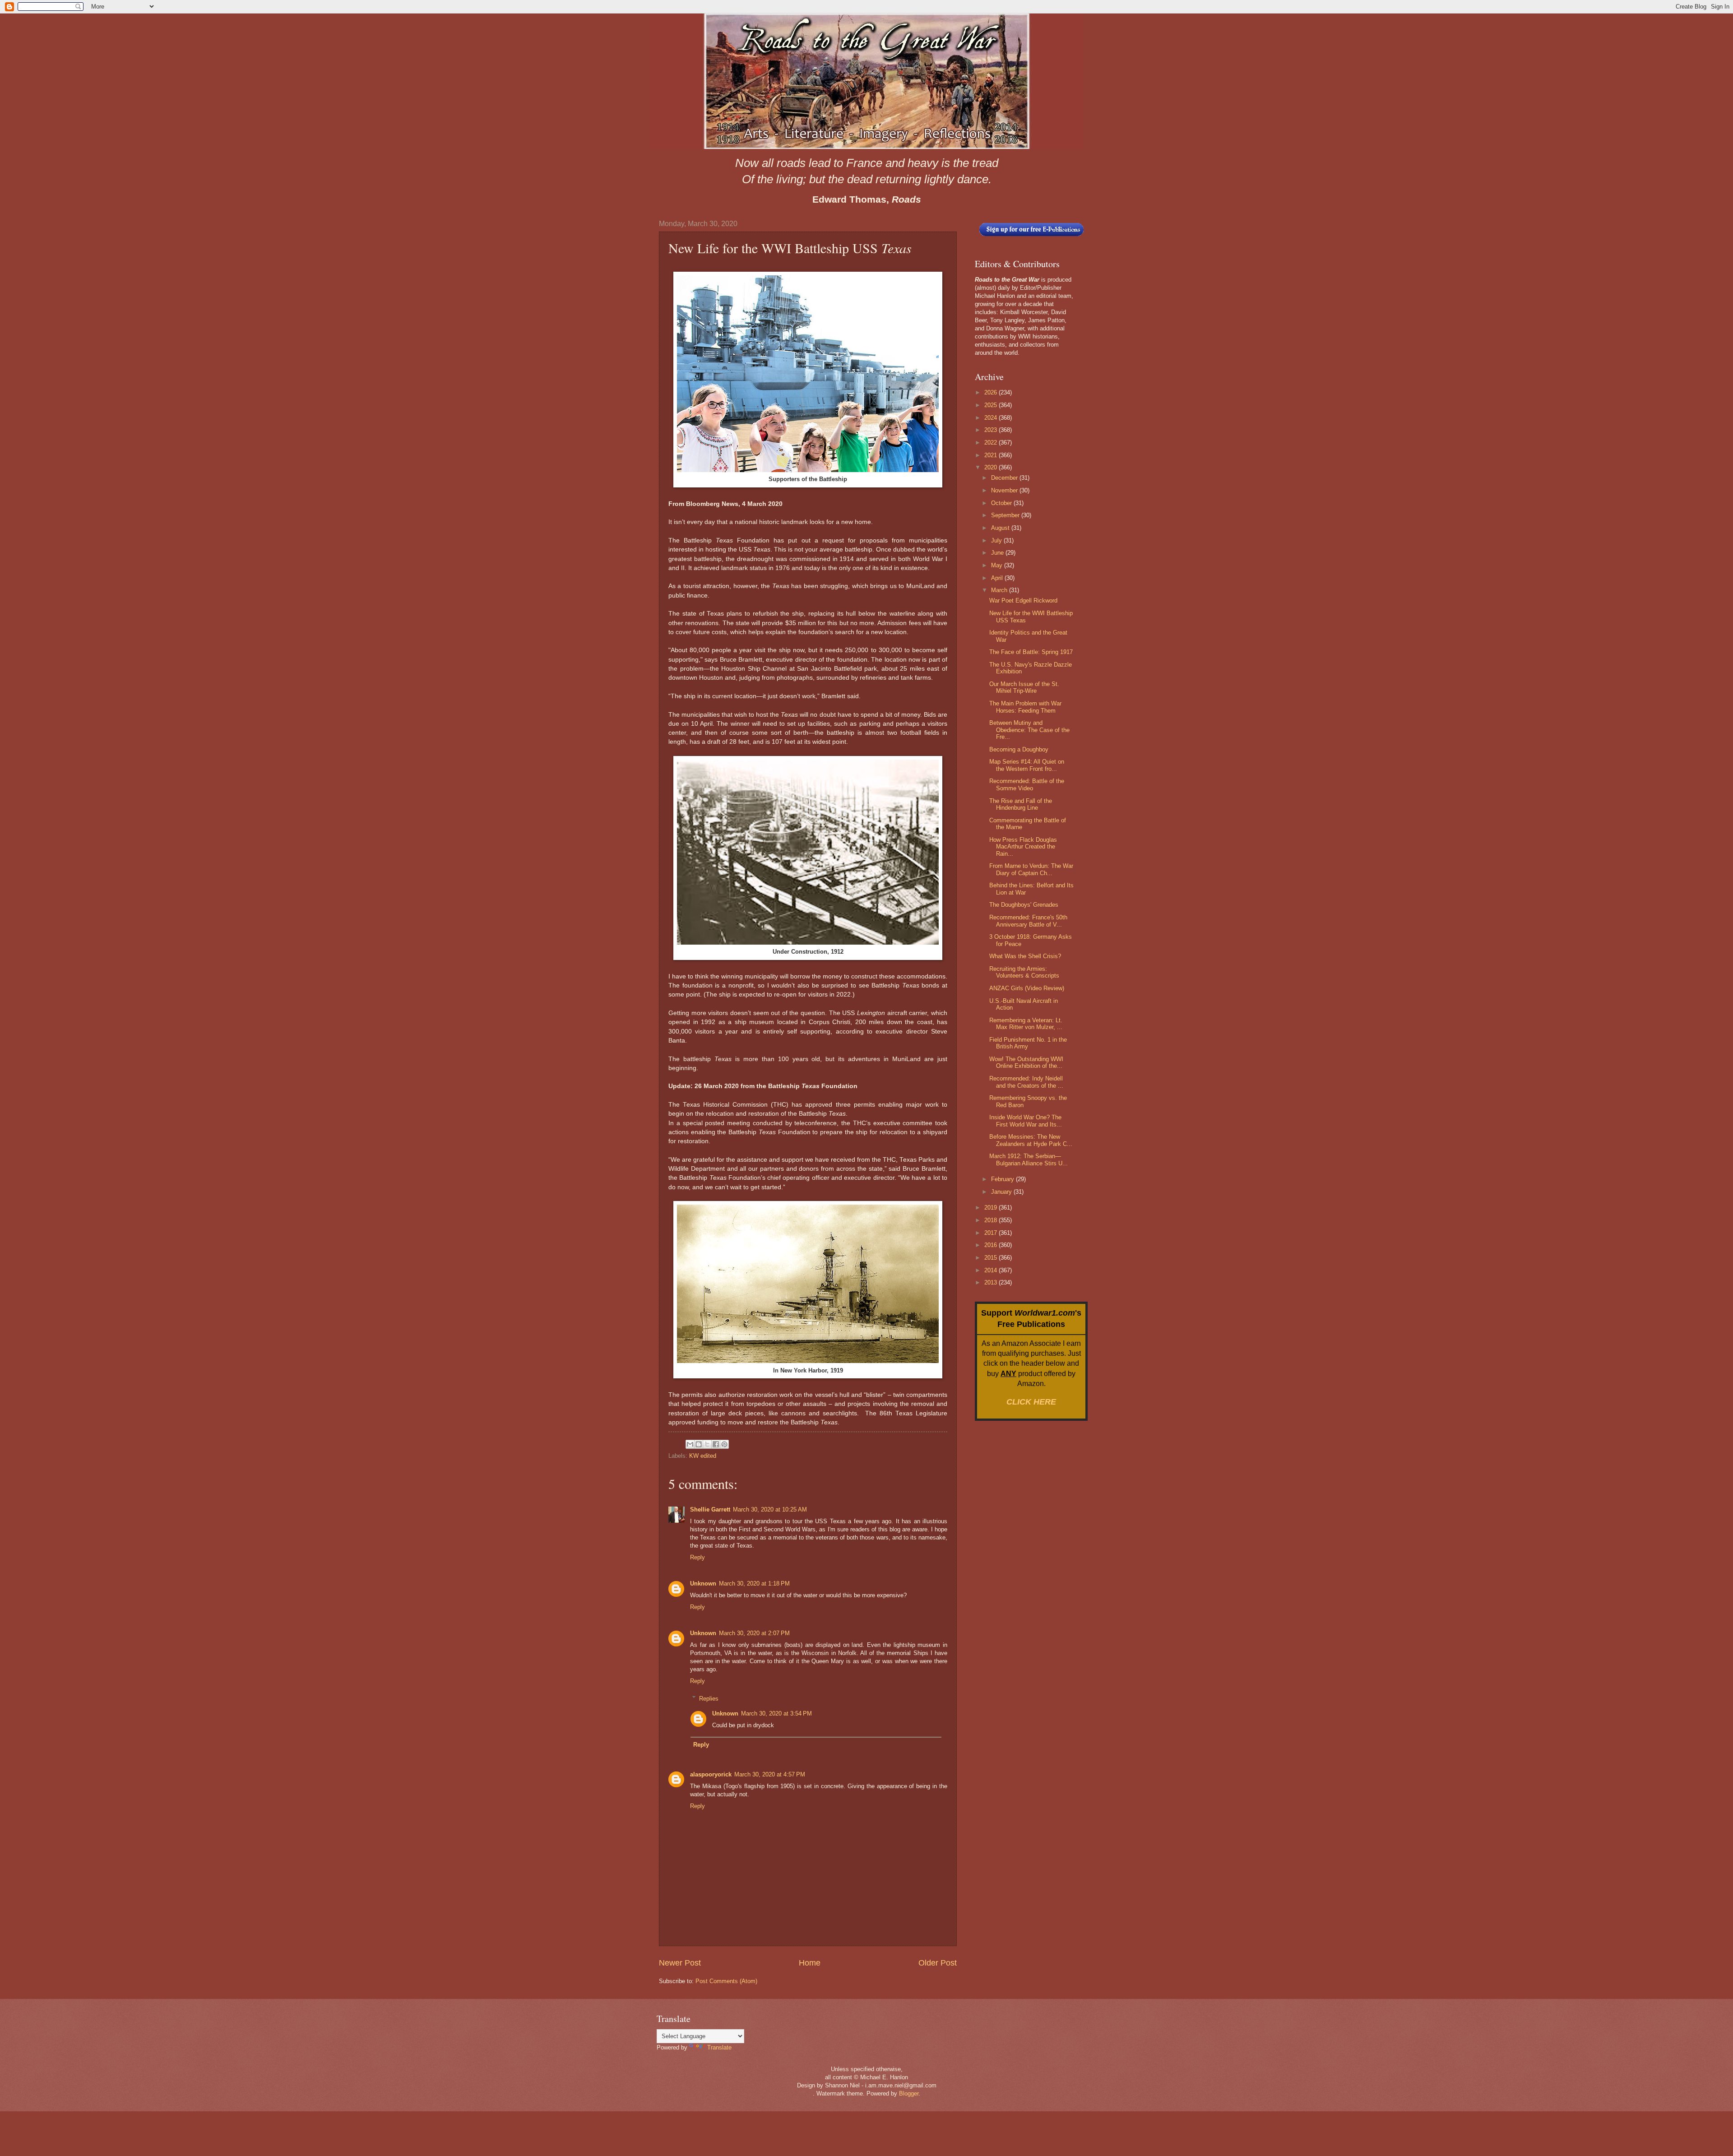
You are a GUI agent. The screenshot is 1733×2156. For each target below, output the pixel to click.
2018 (992, 1220)
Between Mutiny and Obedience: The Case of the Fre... (1029, 730)
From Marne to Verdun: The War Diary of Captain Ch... (1031, 869)
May (998, 565)
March (1000, 590)
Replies (709, 1698)
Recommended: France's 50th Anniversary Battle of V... (1028, 921)
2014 (992, 1270)
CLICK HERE (1031, 1402)
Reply (697, 1557)
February (1003, 1179)
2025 (992, 405)
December (1005, 478)
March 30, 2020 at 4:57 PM (770, 1774)
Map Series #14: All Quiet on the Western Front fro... (1027, 765)
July (997, 540)
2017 (992, 1233)
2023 (992, 430)
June (998, 553)
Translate (719, 2047)
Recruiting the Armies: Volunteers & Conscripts (1024, 972)
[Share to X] (707, 1444)
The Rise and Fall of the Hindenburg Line (1021, 804)
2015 (992, 1258)
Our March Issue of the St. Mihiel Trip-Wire (1024, 687)
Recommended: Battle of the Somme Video (1027, 784)
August (1001, 528)
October (1002, 503)
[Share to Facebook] (716, 1444)
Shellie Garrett (710, 1509)
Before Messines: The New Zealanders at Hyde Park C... (1031, 1140)
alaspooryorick (711, 1774)
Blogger (909, 2093)
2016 (992, 1245)
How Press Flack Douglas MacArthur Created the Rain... (1023, 847)
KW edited (703, 1456)
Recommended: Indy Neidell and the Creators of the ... (1026, 1082)
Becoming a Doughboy (1019, 749)
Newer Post (680, 1963)
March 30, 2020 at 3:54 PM (776, 1713)
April (998, 578)
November (1005, 490)
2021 (992, 455)
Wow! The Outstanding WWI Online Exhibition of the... (1026, 1062)
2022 (992, 443)
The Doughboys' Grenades (1024, 905)
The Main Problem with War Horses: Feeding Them (1025, 707)
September (1006, 515)
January (1002, 1192)
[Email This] (690, 1444)
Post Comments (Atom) (726, 1981)
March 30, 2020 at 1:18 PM (754, 1583)
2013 (992, 1282)
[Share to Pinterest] (724, 1444)
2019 (992, 1208)
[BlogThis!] (699, 1444)
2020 (992, 467)
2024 (992, 418)
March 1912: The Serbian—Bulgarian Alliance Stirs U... (1029, 1159)
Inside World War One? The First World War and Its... (1026, 1121)
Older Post (938, 1963)
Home (810, 1963)
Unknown (703, 1583)
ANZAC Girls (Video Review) (1027, 988)
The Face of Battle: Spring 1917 (1031, 652)
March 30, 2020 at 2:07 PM (754, 1633)
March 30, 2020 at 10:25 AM (770, 1509)
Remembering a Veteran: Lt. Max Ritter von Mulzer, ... (1026, 1024)
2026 (992, 392)
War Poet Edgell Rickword (1023, 600)
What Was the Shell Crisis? (1025, 956)
